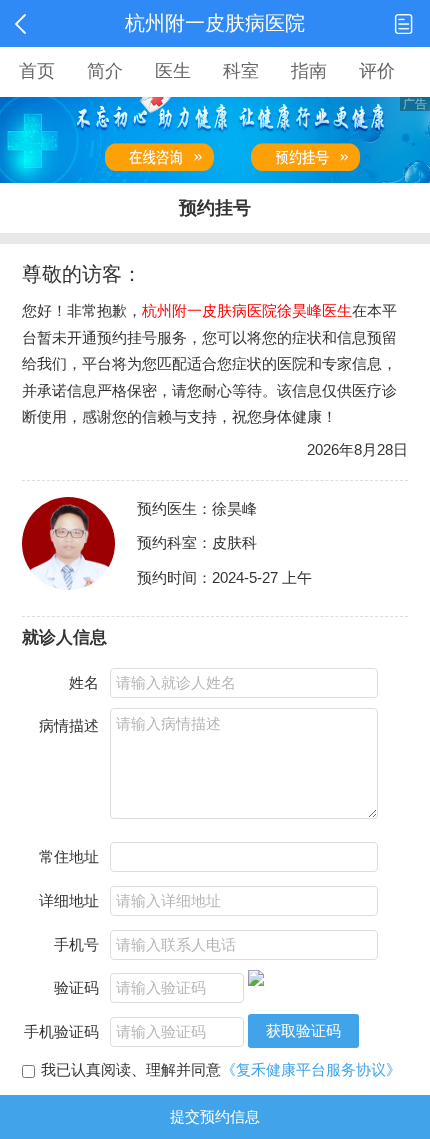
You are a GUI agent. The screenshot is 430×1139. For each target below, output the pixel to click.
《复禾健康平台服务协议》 (311, 1069)
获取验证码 (303, 1030)
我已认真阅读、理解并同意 (221, 1069)
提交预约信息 (215, 1116)
